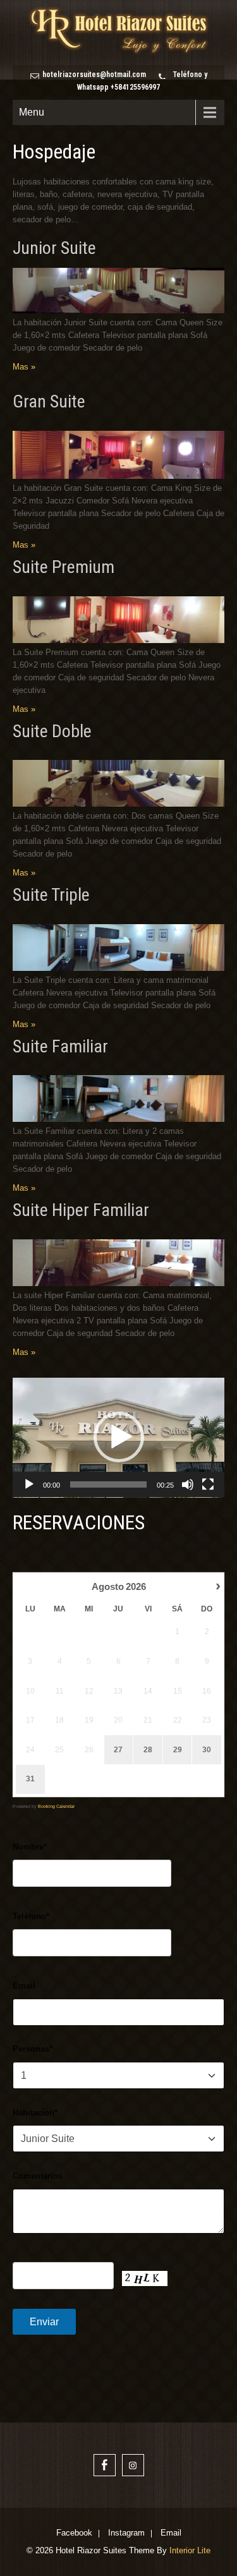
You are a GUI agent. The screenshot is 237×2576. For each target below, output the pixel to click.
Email (24, 1986)
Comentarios (38, 2176)
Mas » (24, 367)
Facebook (74, 2534)
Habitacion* (35, 2113)
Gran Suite (49, 401)
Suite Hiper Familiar (81, 1210)
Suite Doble (52, 731)
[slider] (108, 1484)
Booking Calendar (56, 1806)
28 (148, 1750)
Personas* (33, 2049)
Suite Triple (51, 895)
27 (118, 1750)
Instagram (126, 2534)
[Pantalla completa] (208, 1484)
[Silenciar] (188, 1484)
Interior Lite (190, 2550)
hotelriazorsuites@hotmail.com (94, 75)
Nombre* (30, 1847)
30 (207, 1750)
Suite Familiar (60, 1046)
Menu (32, 112)
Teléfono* (31, 1916)
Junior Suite (54, 248)
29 (178, 1750)
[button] (119, 1437)
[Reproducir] (29, 1484)
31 (30, 1779)
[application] (118, 1438)
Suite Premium (64, 567)
